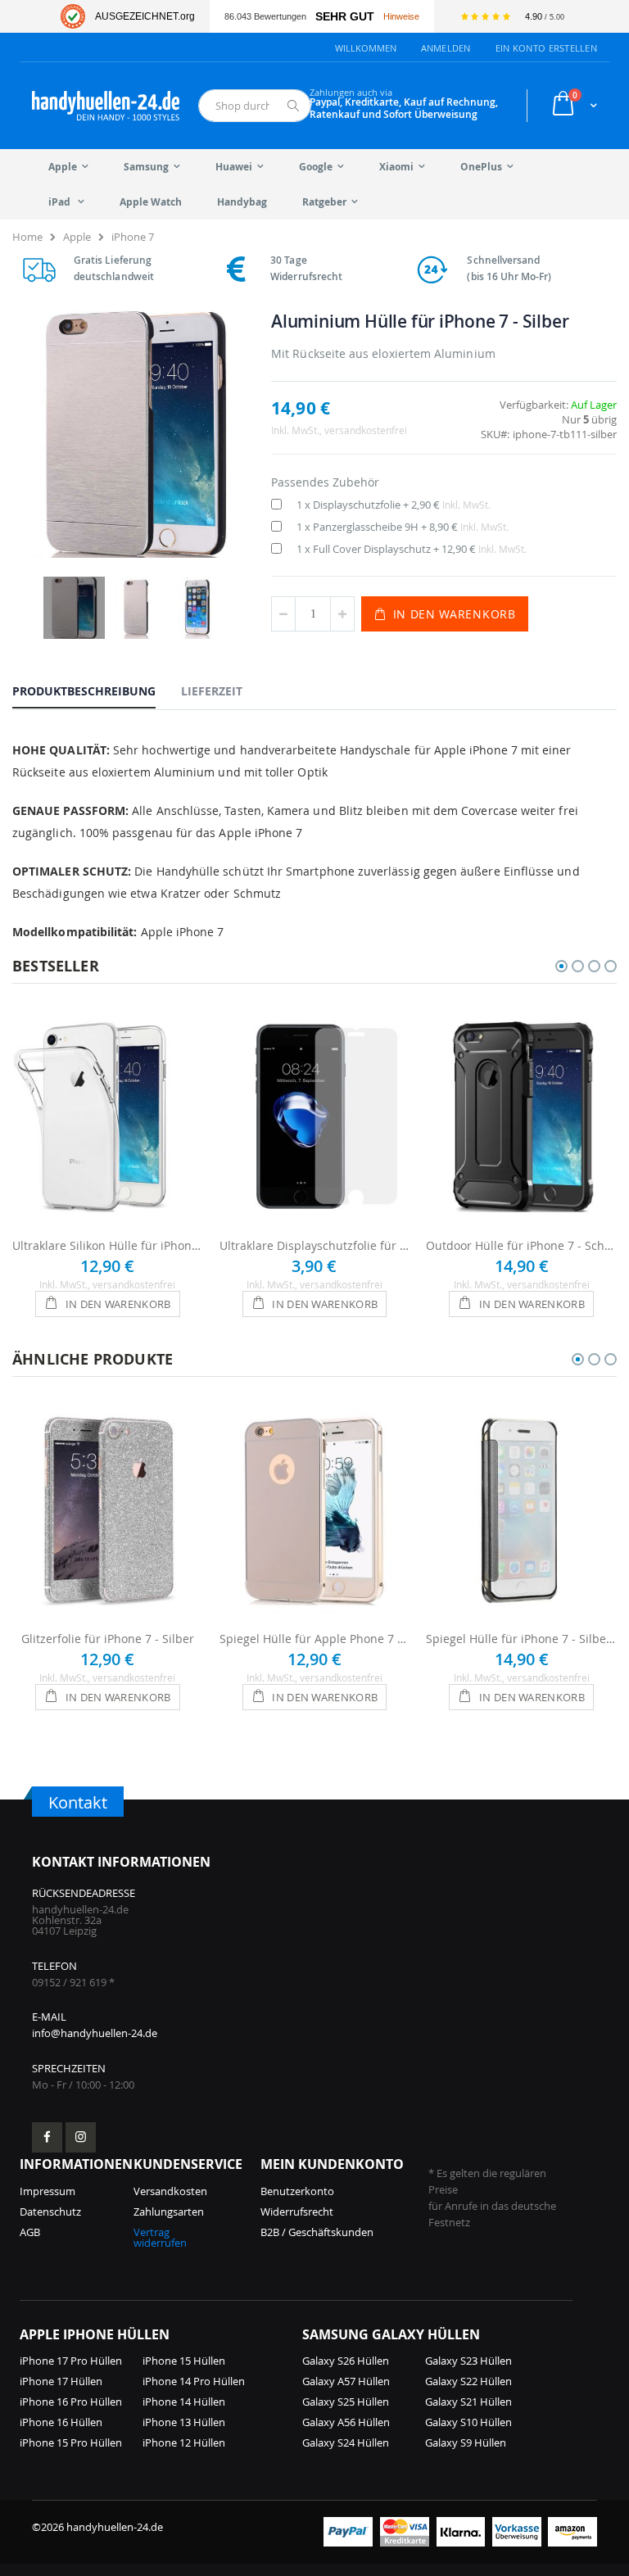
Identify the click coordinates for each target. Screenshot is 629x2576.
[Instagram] (81, 2137)
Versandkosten (170, 2191)
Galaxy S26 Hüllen (346, 2361)
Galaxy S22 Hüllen (468, 2381)
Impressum (48, 2191)
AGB (30, 2232)
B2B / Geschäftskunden (317, 2232)
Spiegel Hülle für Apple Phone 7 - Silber (315, 1639)
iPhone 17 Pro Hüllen (71, 2361)
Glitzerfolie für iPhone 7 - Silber (108, 1639)
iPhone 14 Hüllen (184, 2402)
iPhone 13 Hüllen (184, 2422)
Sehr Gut (345, 17)
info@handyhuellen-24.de (95, 2033)
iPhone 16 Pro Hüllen (71, 2402)
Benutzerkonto (297, 2191)
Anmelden (446, 48)
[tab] (96, 690)
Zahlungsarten (169, 2212)
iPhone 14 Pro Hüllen (194, 2381)
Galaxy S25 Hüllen (346, 2402)
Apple (77, 237)
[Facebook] (47, 2137)
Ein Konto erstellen (546, 48)
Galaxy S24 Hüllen (346, 2442)
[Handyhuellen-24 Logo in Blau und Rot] (106, 106)
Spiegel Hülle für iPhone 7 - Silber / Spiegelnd (521, 1639)
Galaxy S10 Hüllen (468, 2422)
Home (27, 237)
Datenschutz (50, 2212)
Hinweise (401, 16)
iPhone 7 (133, 237)
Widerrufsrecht (297, 2212)
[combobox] (255, 106)
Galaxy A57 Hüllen (346, 2381)
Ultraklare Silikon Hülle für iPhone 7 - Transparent (108, 1245)
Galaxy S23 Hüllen (468, 2361)
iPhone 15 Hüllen (184, 2361)
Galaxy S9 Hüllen (466, 2442)
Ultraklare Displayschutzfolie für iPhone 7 (315, 1245)
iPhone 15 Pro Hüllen (71, 2442)
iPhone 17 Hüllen (61, 2381)
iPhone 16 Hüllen (61, 2422)
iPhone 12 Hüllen (184, 2442)
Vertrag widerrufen (160, 2237)
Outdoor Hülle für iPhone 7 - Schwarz (521, 1245)
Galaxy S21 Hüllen (468, 2402)
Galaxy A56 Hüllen (346, 2422)
